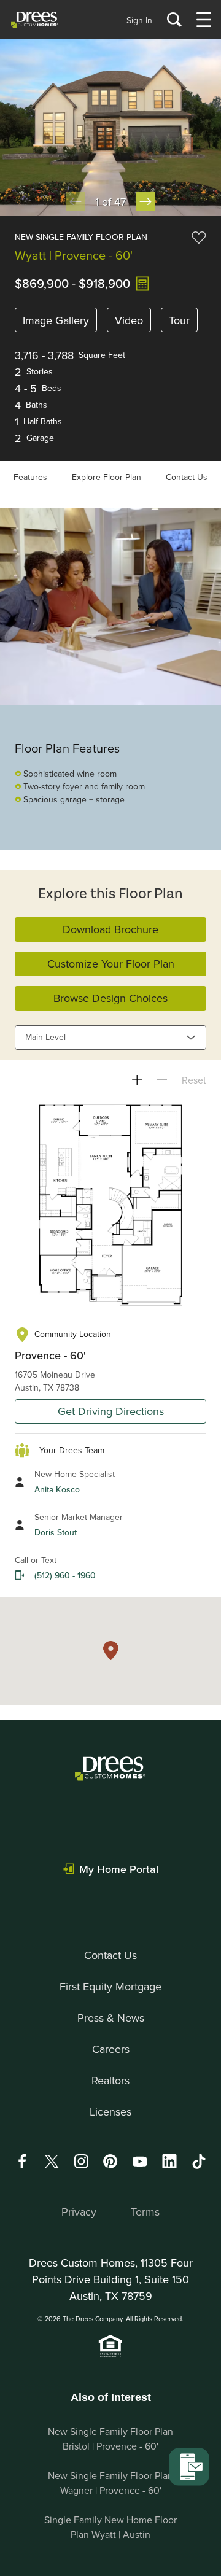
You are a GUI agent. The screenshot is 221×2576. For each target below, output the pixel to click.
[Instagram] (81, 2161)
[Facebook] (22, 2161)
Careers (111, 2049)
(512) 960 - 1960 (65, 1575)
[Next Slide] (145, 201)
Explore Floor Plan (107, 477)
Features (30, 477)
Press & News (111, 2018)
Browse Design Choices (110, 998)
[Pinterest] (110, 2161)
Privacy (79, 2212)
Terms (145, 2212)
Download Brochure (110, 929)
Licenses (110, 2112)
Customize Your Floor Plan (111, 964)
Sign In (139, 20)
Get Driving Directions (111, 1411)
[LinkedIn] (169, 2161)
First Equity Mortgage (110, 1986)
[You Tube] (140, 2161)
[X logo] (52, 2161)
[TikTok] (199, 2162)
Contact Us (187, 477)
